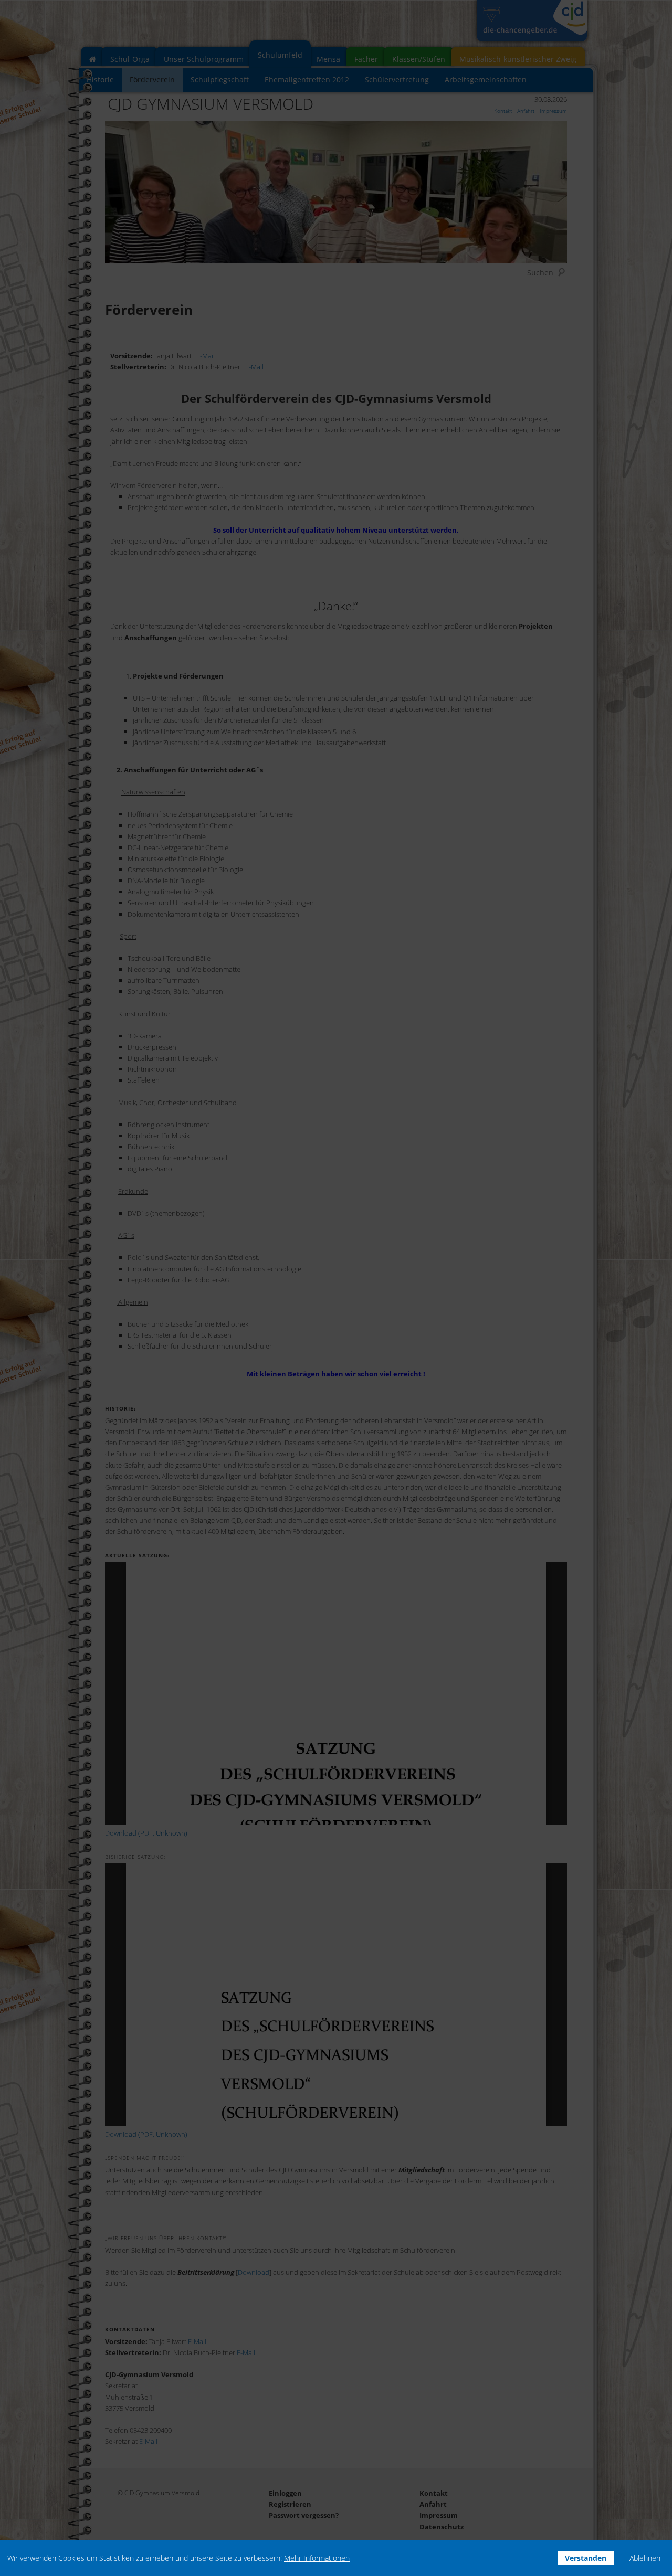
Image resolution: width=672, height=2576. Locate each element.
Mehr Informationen (317, 2558)
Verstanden (586, 2558)
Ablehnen (645, 2558)
